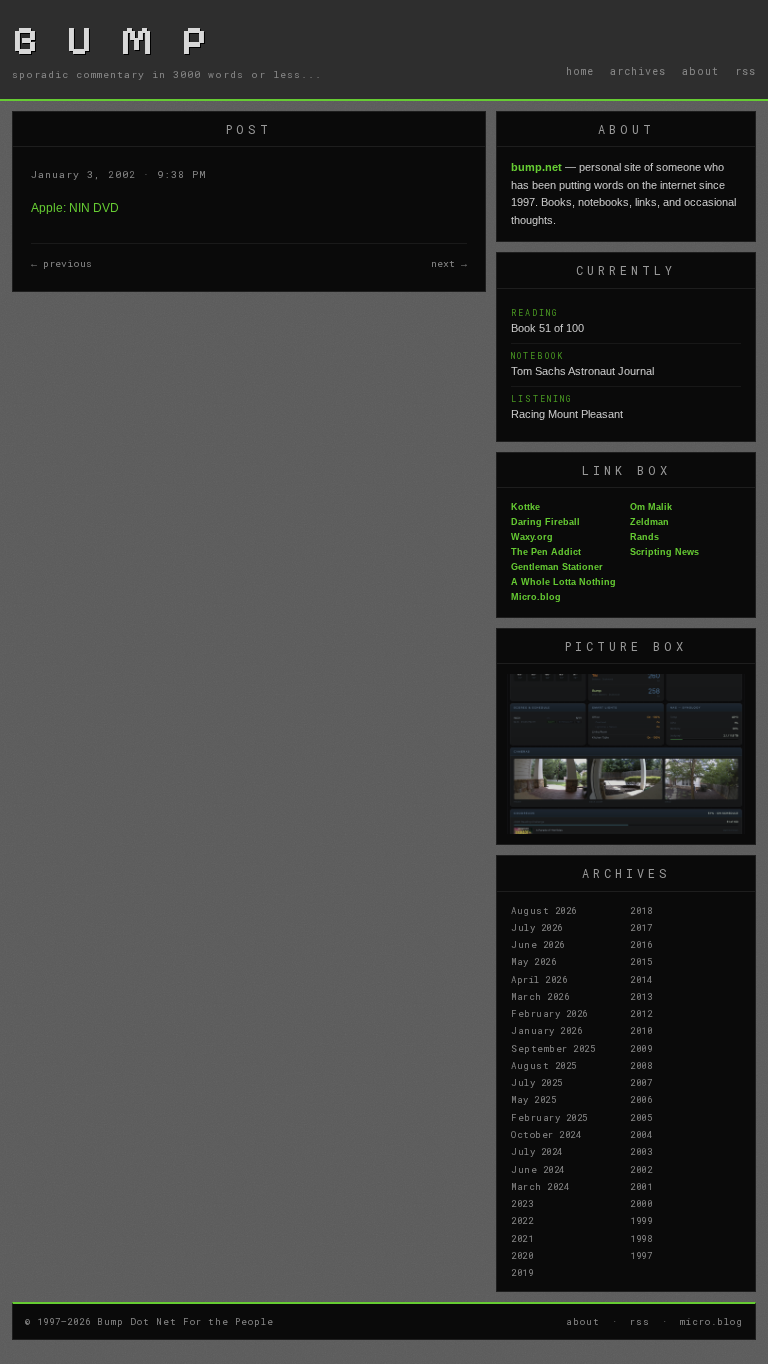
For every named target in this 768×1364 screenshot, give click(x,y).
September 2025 (553, 1048)
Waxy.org (532, 537)
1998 (641, 1238)
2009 (641, 1048)
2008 (641, 1065)
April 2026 (539, 979)
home (580, 71)
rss (745, 71)
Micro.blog (536, 597)
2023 (522, 1203)
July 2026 (537, 927)
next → (449, 263)
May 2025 (533, 1099)
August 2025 (544, 1065)
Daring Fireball (545, 522)
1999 (641, 1220)
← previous (61, 263)
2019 (522, 1272)
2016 (641, 944)
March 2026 (540, 996)
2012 (641, 1013)
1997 (641, 1255)
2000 (641, 1203)
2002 (641, 1169)
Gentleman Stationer (557, 567)
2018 (641, 910)
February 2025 (549, 1117)
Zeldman (649, 522)
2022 (522, 1220)
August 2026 (544, 910)
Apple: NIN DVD (75, 208)
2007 (641, 1082)
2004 (641, 1134)
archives (638, 71)
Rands (644, 537)
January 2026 (546, 1030)
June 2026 (538, 944)
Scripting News (664, 552)
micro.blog (711, 1321)
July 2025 (537, 1082)
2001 (641, 1186)
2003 (641, 1151)
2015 (641, 961)
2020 (522, 1255)
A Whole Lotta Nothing (563, 582)
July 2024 (537, 1151)
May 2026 (533, 961)
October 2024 (546, 1134)
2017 (641, 927)
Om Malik (651, 507)
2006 (641, 1099)
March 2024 (540, 1186)
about (700, 71)
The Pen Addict (546, 552)
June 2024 (538, 1169)
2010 (641, 1030)
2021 (522, 1238)
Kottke (525, 507)
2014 (641, 979)
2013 (641, 996)
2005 (641, 1117)
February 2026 (549, 1013)
